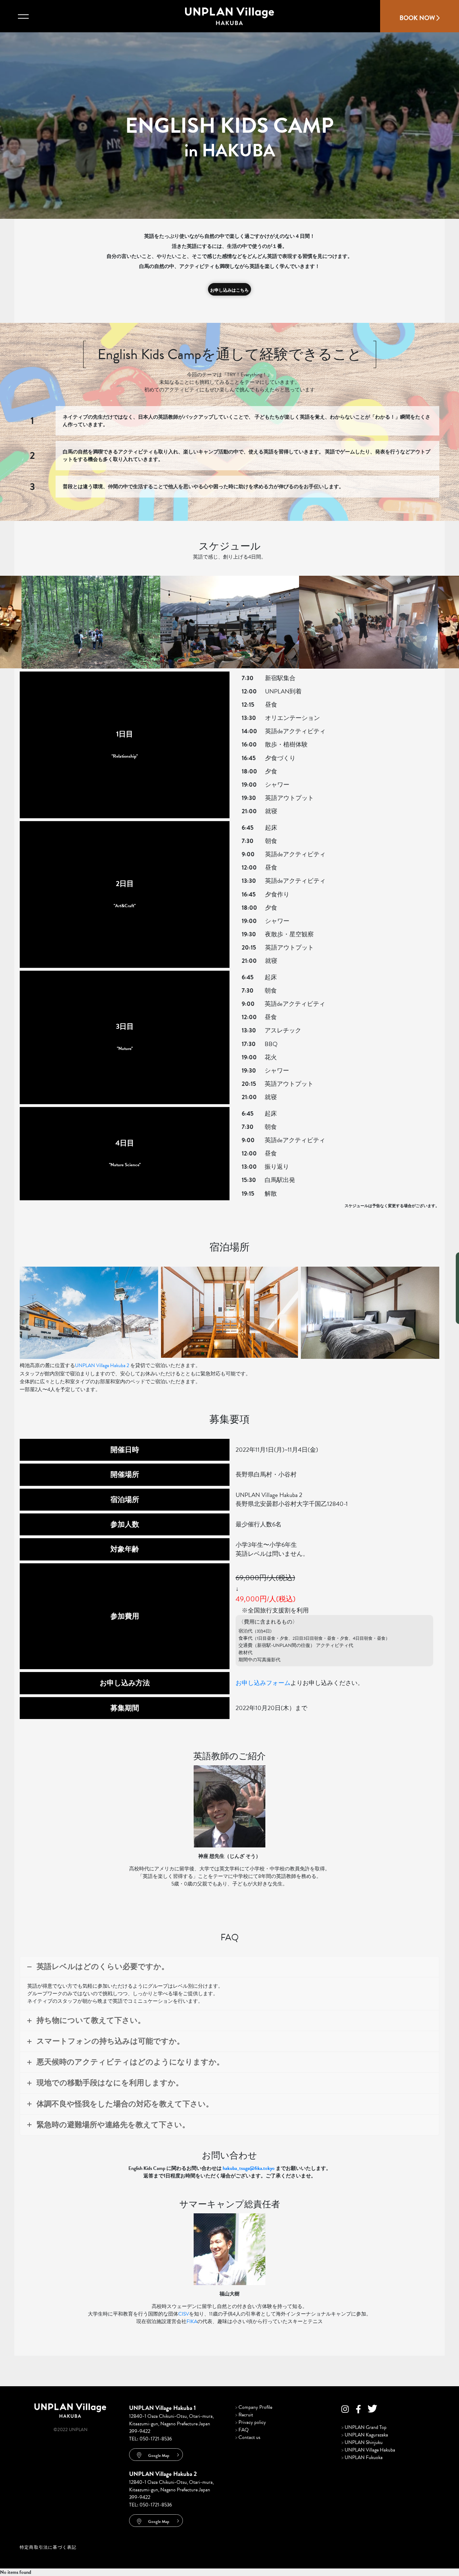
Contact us (248, 2437)
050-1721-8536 (156, 2439)
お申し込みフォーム (263, 1683)
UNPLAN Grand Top (364, 2427)
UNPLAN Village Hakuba (368, 2450)
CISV (184, 2314)
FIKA (192, 2321)
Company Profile (254, 2407)
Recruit (244, 2415)
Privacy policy (251, 2422)
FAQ (242, 2430)
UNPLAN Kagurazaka (365, 2435)
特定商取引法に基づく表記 (48, 2547)
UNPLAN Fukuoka (362, 2457)
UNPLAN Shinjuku (362, 2442)
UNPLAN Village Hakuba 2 (102, 1365)
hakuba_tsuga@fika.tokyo (249, 2168)
